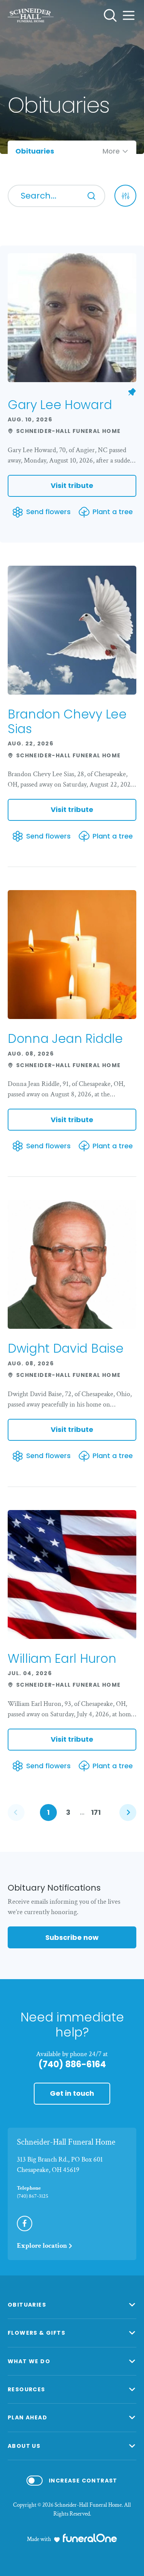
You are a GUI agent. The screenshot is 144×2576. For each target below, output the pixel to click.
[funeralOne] (90, 2538)
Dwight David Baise (65, 1348)
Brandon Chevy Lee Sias (67, 721)
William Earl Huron (62, 1658)
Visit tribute (72, 485)
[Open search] (110, 15)
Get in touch (72, 2093)
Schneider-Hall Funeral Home (66, 2142)
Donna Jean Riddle (65, 1038)
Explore (42, 2246)
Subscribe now (72, 1937)
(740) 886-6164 (72, 2064)
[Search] (91, 196)
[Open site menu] (129, 15)
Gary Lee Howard (60, 405)
